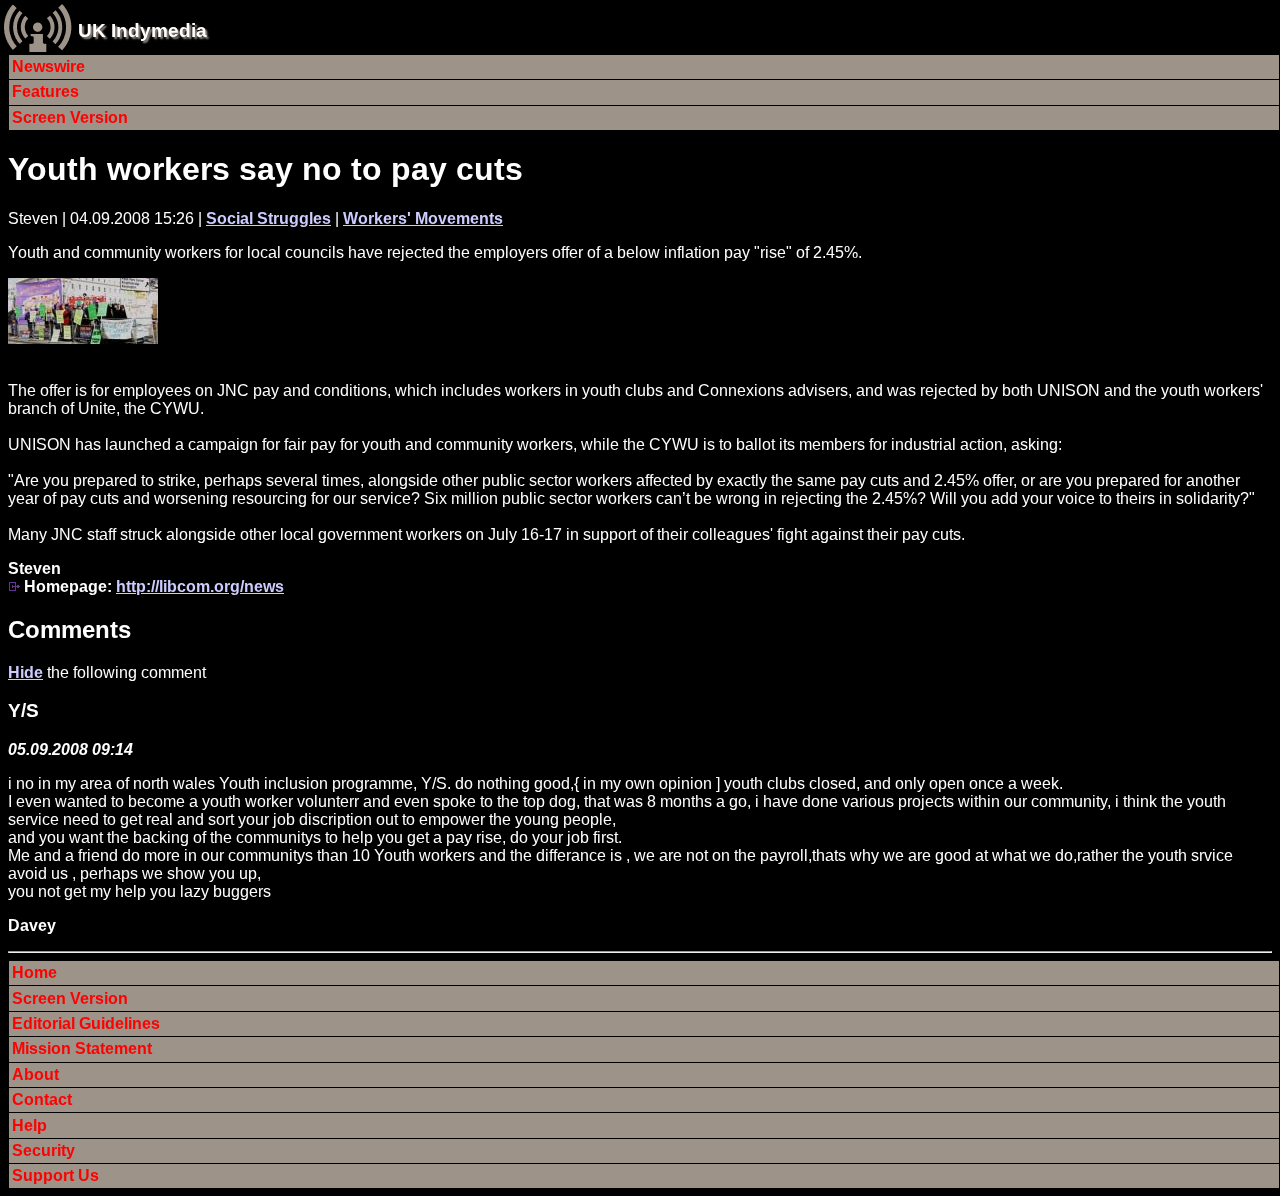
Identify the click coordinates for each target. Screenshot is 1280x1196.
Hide (25, 672)
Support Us (55, 1175)
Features (45, 91)
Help (29, 1125)
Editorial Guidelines (86, 1023)
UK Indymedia (142, 30)
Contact (42, 1099)
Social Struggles (268, 218)
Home (34, 972)
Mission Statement (82, 1048)
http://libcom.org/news (200, 586)
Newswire (48, 66)
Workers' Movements (423, 218)
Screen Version (70, 117)
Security (43, 1150)
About (35, 1074)
